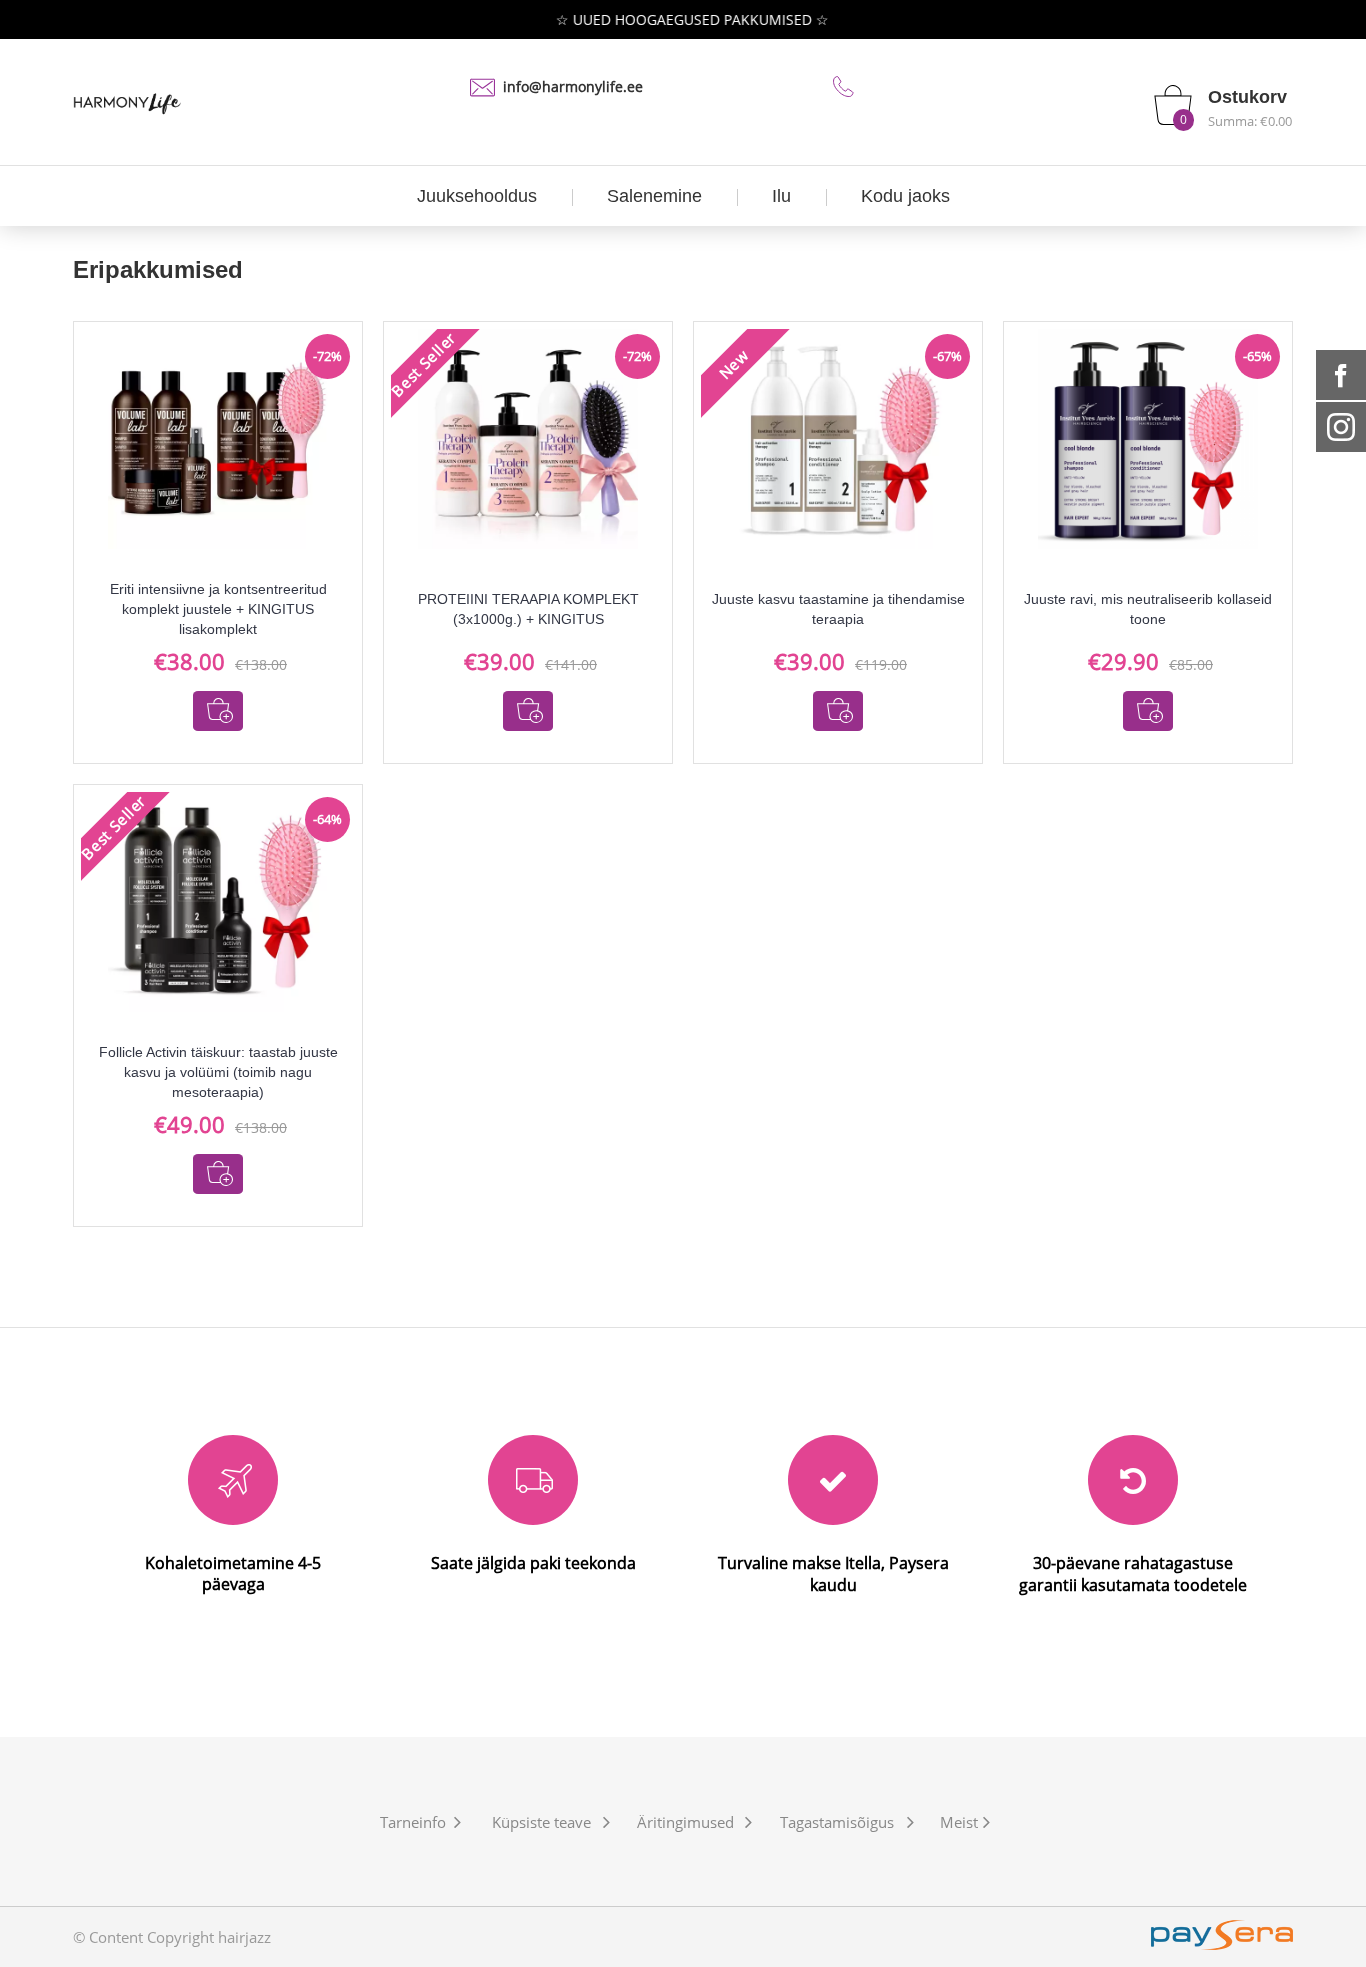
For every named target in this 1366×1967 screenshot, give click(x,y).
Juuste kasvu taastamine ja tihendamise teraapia (838, 609)
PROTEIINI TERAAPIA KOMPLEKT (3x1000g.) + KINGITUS (528, 609)
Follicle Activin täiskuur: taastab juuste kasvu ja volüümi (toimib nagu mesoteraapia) (218, 1072)
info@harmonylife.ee (573, 86)
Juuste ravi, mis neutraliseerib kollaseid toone (1148, 609)
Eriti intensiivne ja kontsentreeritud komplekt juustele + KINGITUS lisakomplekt (218, 609)
